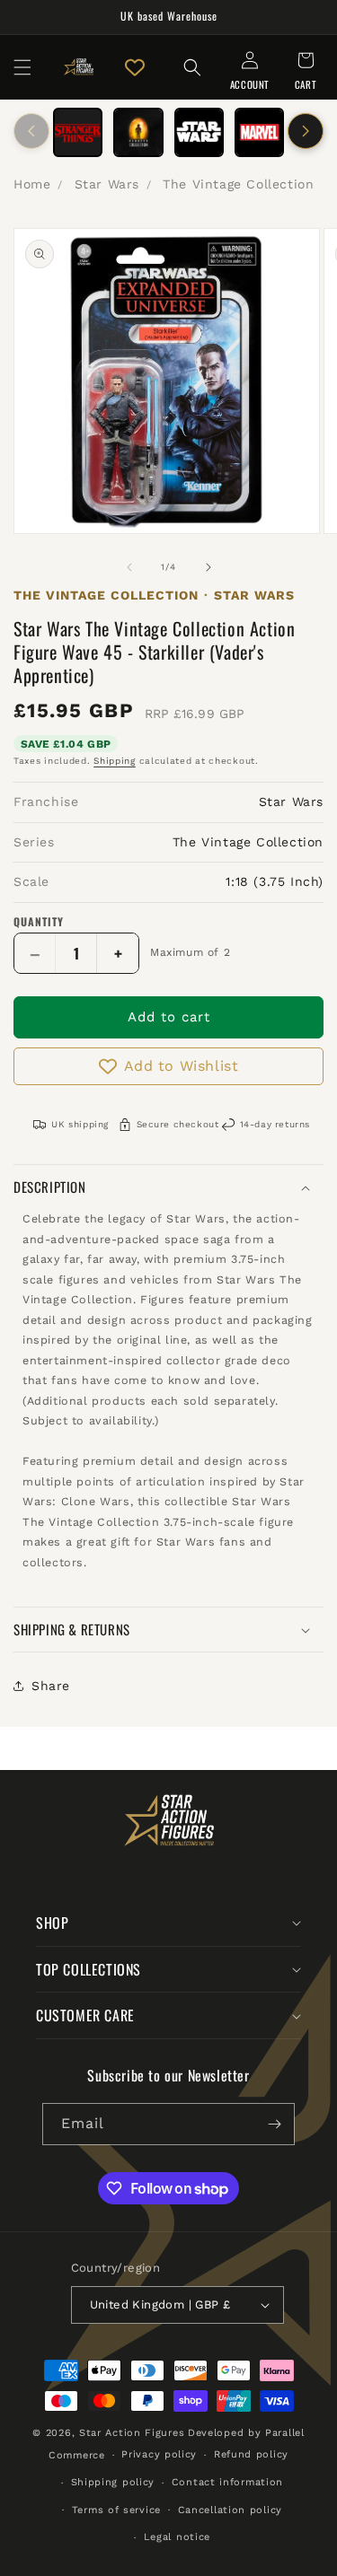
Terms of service (116, 2510)
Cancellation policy (230, 2510)
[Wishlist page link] (135, 67)
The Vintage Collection (238, 184)
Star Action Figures (132, 2433)
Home (32, 184)
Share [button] (51, 1686)
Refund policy (251, 2454)
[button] (22, 67)
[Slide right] (306, 131)
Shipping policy (113, 2482)
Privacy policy (159, 2454)
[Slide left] (31, 131)
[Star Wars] (199, 132)
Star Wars (107, 184)
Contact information (227, 2482)
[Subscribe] (274, 2124)
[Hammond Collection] (138, 132)
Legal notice (177, 2537)
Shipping (115, 761)
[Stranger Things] (78, 132)
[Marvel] (259, 132)
